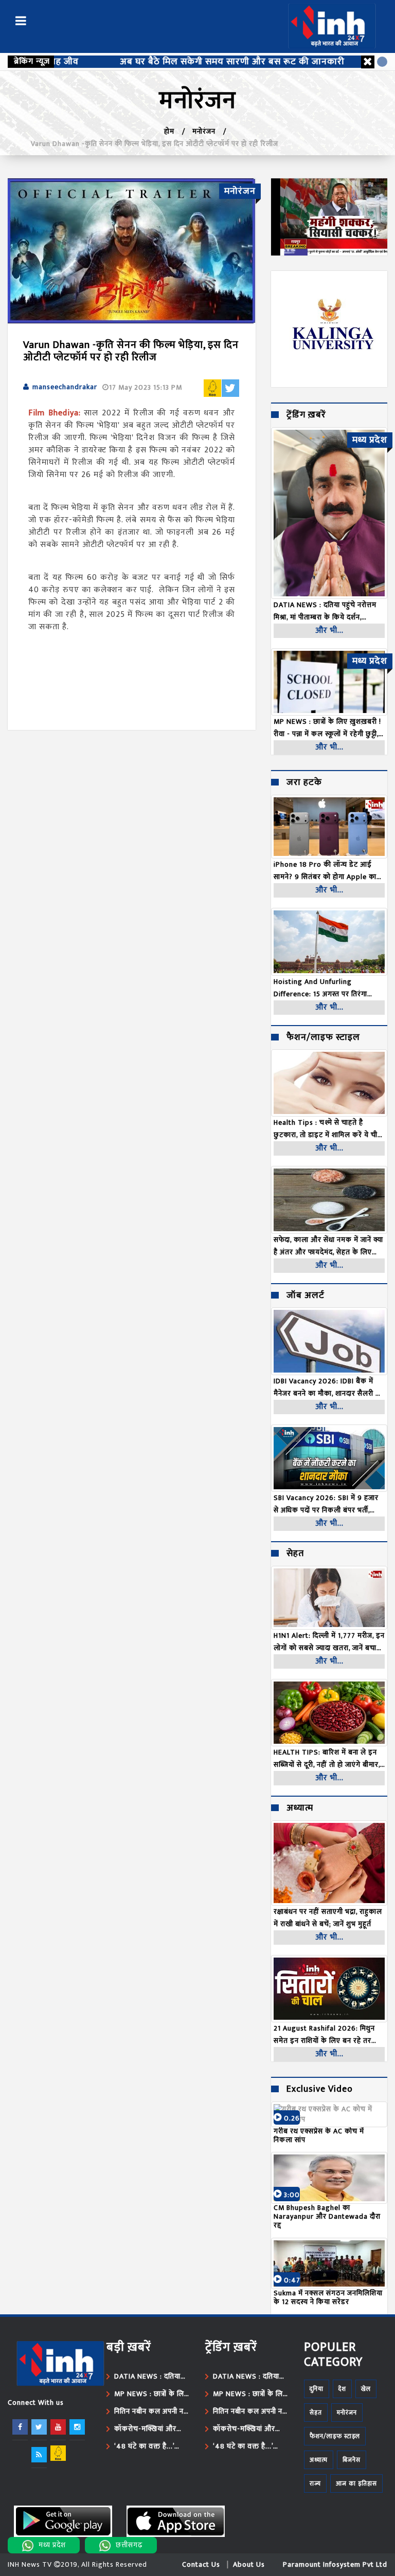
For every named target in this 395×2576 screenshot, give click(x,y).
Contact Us (201, 2564)
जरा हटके (304, 783)
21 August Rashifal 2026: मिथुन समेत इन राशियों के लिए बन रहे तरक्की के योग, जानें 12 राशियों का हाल (328, 2035)
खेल (366, 2389)
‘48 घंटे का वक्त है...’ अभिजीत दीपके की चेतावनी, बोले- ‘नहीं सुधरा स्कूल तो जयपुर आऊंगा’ (152, 2446)
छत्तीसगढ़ (129, 2545)
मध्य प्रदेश (52, 2545)
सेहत (295, 1554)
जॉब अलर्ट (306, 1296)
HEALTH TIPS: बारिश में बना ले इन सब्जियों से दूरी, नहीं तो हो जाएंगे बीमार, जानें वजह (327, 1759)
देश (342, 2389)
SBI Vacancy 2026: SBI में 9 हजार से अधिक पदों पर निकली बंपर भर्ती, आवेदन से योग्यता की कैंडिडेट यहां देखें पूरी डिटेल (327, 1504)
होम (169, 131)
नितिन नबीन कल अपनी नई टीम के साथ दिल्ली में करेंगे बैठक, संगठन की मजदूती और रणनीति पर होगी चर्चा (151, 2411)
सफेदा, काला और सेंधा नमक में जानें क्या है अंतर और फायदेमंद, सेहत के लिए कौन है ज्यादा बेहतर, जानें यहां (328, 1246)
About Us (249, 2564)
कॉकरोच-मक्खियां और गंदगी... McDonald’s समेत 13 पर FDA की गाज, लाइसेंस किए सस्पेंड (151, 2429)
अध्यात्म (300, 1808)
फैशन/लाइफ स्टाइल (323, 1038)
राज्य (315, 2483)
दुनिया (317, 2389)
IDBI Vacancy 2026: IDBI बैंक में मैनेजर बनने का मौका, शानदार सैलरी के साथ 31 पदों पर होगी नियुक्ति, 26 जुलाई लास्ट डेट (328, 1387)
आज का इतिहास (356, 2483)
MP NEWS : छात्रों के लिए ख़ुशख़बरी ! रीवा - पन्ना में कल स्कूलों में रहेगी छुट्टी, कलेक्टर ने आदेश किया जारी (151, 2394)
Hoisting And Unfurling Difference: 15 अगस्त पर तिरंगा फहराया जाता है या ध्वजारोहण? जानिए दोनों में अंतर (325, 988)
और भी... (329, 631)
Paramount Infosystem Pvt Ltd (335, 2564)
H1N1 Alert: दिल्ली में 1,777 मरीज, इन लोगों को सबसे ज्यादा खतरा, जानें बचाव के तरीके (329, 1642)
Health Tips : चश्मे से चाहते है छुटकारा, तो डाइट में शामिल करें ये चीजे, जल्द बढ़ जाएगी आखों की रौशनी (329, 1129)
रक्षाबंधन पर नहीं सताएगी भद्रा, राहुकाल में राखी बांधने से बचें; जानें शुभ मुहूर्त (328, 1918)
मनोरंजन (204, 131)
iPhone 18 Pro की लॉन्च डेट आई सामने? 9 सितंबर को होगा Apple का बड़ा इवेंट (325, 871)
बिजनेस (352, 2460)
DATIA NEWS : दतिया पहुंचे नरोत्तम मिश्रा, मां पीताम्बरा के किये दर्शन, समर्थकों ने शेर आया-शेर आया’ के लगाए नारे (147, 2377)
